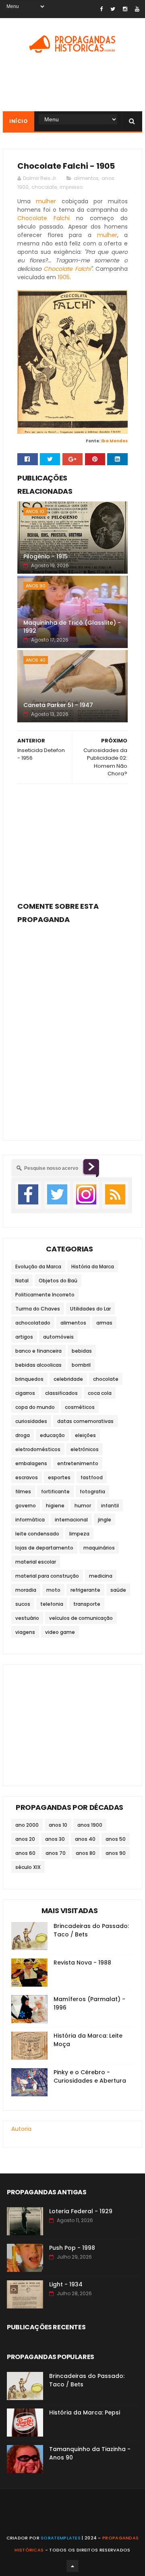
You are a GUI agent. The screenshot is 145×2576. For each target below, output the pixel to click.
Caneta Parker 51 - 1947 (58, 705)
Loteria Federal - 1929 (81, 2211)
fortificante (55, 1491)
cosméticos (80, 1407)
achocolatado (33, 1323)
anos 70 (56, 1853)
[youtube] (137, 9)
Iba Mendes (114, 441)
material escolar (36, 1562)
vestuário (27, 1618)
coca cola (100, 1393)
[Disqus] (72, 1027)
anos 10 (35, 511)
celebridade (68, 1379)
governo (26, 1506)
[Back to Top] (72, 2566)
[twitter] (113, 9)
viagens (25, 1632)
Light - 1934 (66, 2284)
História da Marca (93, 1267)
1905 (64, 277)
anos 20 (25, 1839)
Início (19, 121)
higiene (55, 1506)
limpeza (79, 1534)
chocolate (44, 187)
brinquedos (29, 1379)
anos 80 (86, 1853)
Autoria (21, 2129)
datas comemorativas (85, 1421)
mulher (46, 201)
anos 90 (36, 586)
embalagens (31, 1463)
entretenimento (78, 1463)
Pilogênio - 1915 (46, 556)
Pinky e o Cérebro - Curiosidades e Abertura (90, 2076)
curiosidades (31, 1421)
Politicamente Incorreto (45, 1295)
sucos (23, 1604)
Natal (22, 1281)
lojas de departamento (44, 1548)
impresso (71, 187)
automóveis (58, 1337)
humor (83, 1506)
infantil (110, 1506)
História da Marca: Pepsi (85, 2412)
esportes (59, 1477)
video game (60, 1632)
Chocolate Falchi (43, 218)
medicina (101, 1576)
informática (30, 1520)
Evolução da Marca (38, 1267)
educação (52, 1435)
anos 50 (116, 1839)
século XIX (28, 1867)
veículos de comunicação (81, 1618)
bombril (81, 1365)
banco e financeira (38, 1351)
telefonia (52, 1604)
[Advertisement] (72, 840)
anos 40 (36, 660)
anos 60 (25, 1853)
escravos (27, 1477)
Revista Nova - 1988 (82, 1963)
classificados (61, 1393)
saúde (118, 1590)
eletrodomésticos (38, 1449)
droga (23, 1435)
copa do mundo (35, 1407)
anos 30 (55, 1839)
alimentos (86, 178)
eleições (85, 1435)
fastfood (92, 1477)
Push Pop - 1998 (72, 2248)
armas (104, 1323)
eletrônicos (85, 1449)
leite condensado (37, 1534)
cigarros (25, 1393)
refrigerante (85, 1590)
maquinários (99, 1548)
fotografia (92, 1491)
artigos (24, 1337)
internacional (71, 1520)
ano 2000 (27, 1825)
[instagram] (125, 9)
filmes (23, 1491)
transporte (87, 1604)
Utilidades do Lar (90, 1309)
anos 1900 (90, 1825)
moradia (26, 1590)
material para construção (47, 1576)
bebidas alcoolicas (38, 1365)
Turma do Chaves (38, 1309)
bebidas (82, 1351)
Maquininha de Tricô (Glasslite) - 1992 (72, 627)
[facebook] (101, 9)
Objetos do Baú (58, 1281)
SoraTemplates (61, 2538)
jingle (105, 1520)
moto (53, 1590)
